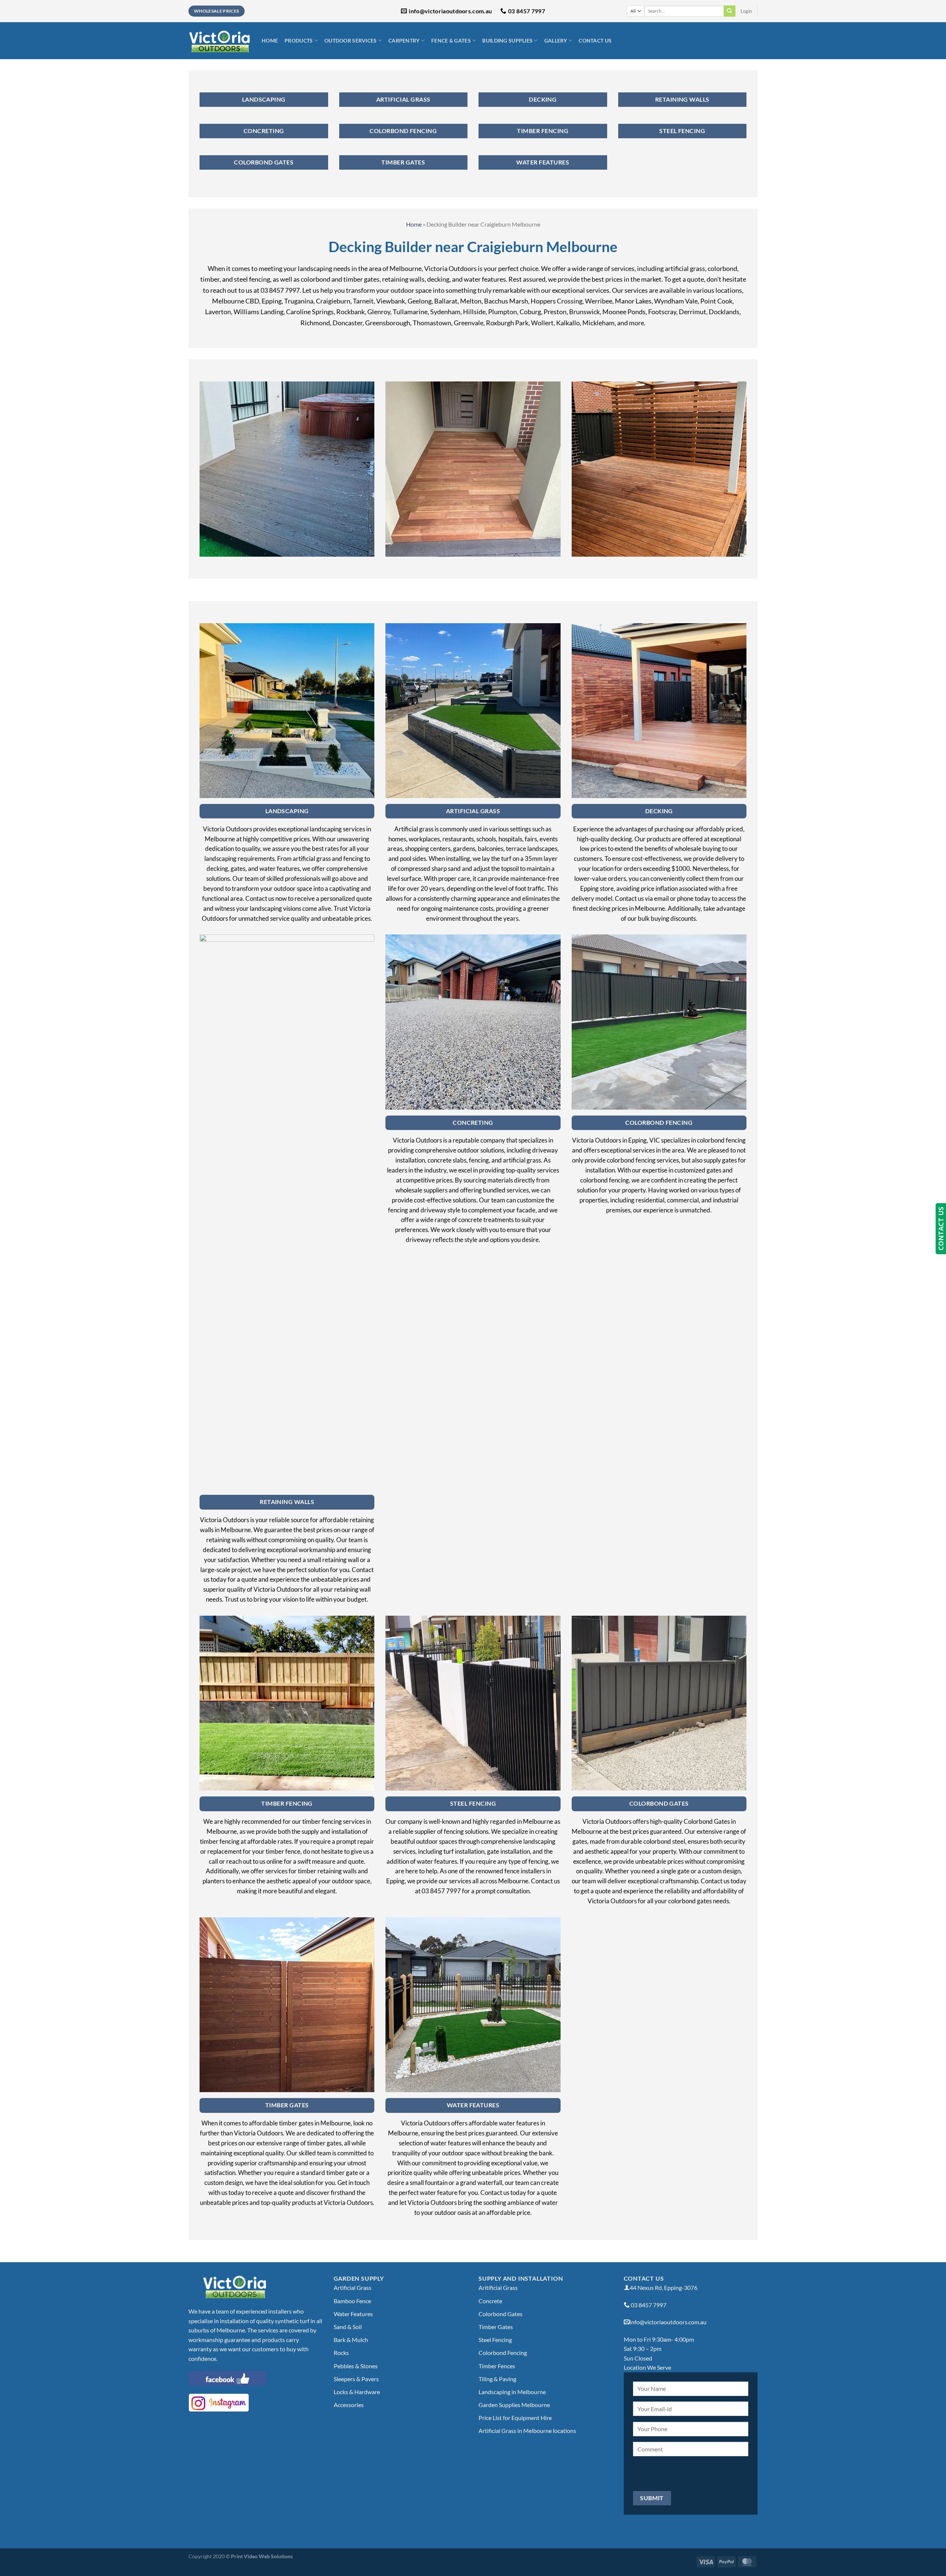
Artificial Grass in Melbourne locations (527, 2431)
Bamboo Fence (352, 2301)
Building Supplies (507, 40)
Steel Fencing (495, 2340)
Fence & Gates (451, 40)
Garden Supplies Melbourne (514, 2405)
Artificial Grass (353, 2287)
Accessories (349, 2405)
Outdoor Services (351, 40)
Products (299, 40)
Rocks (341, 2353)
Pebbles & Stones (356, 2366)
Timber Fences (497, 2366)
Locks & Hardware (357, 2392)
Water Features (353, 2314)
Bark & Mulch (351, 2340)
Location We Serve (647, 2367)
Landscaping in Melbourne (512, 2392)
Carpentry (404, 40)
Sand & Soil (348, 2327)
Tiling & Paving (497, 2379)
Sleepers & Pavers (356, 2379)
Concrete (490, 2301)
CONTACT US (941, 1229)
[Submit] (729, 11)
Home (270, 40)
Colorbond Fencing (503, 2353)
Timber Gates (496, 2327)
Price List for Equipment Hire (515, 2418)
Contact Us (595, 40)
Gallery (556, 40)
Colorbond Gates (501, 2314)
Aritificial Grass (498, 2287)
